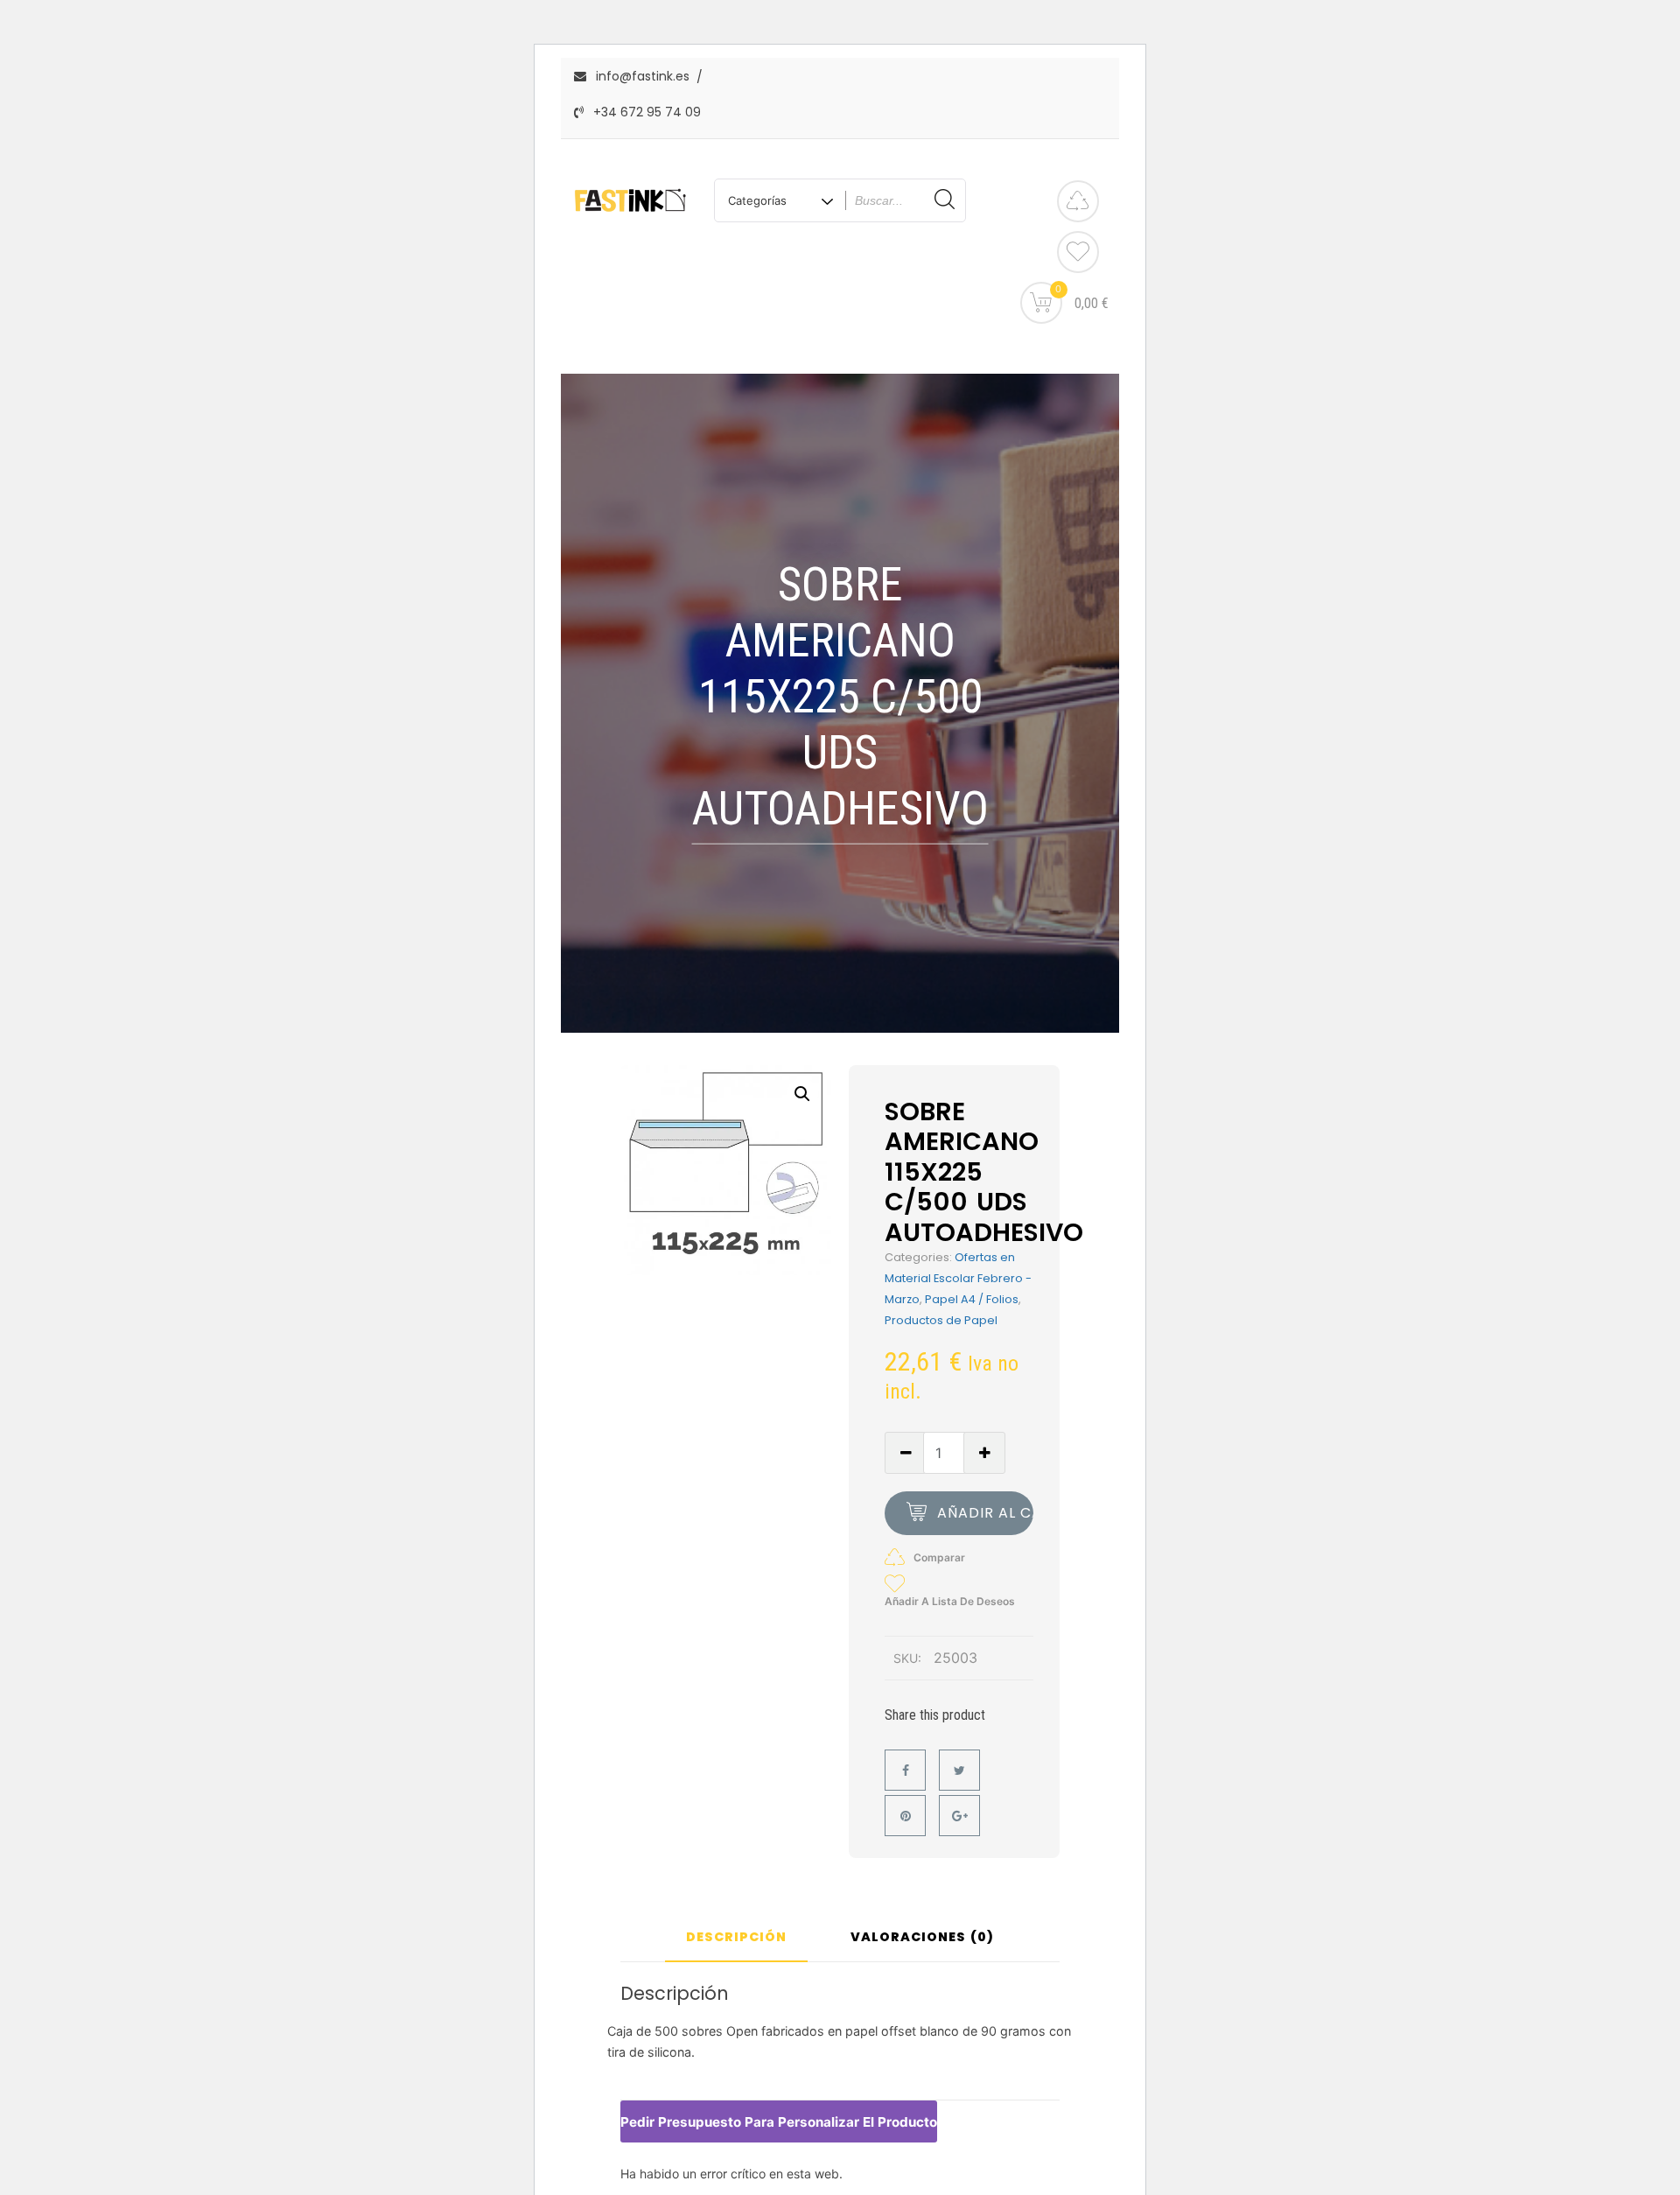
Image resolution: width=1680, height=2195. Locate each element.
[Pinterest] (905, 1816)
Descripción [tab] (736, 1938)
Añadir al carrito (985, 1513)
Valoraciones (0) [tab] (922, 1938)
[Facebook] (905, 1770)
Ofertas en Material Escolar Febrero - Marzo (958, 1278)
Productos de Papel (941, 1320)
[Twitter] (959, 1770)
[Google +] (959, 1816)
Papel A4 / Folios (972, 1299)
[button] (802, 1094)
